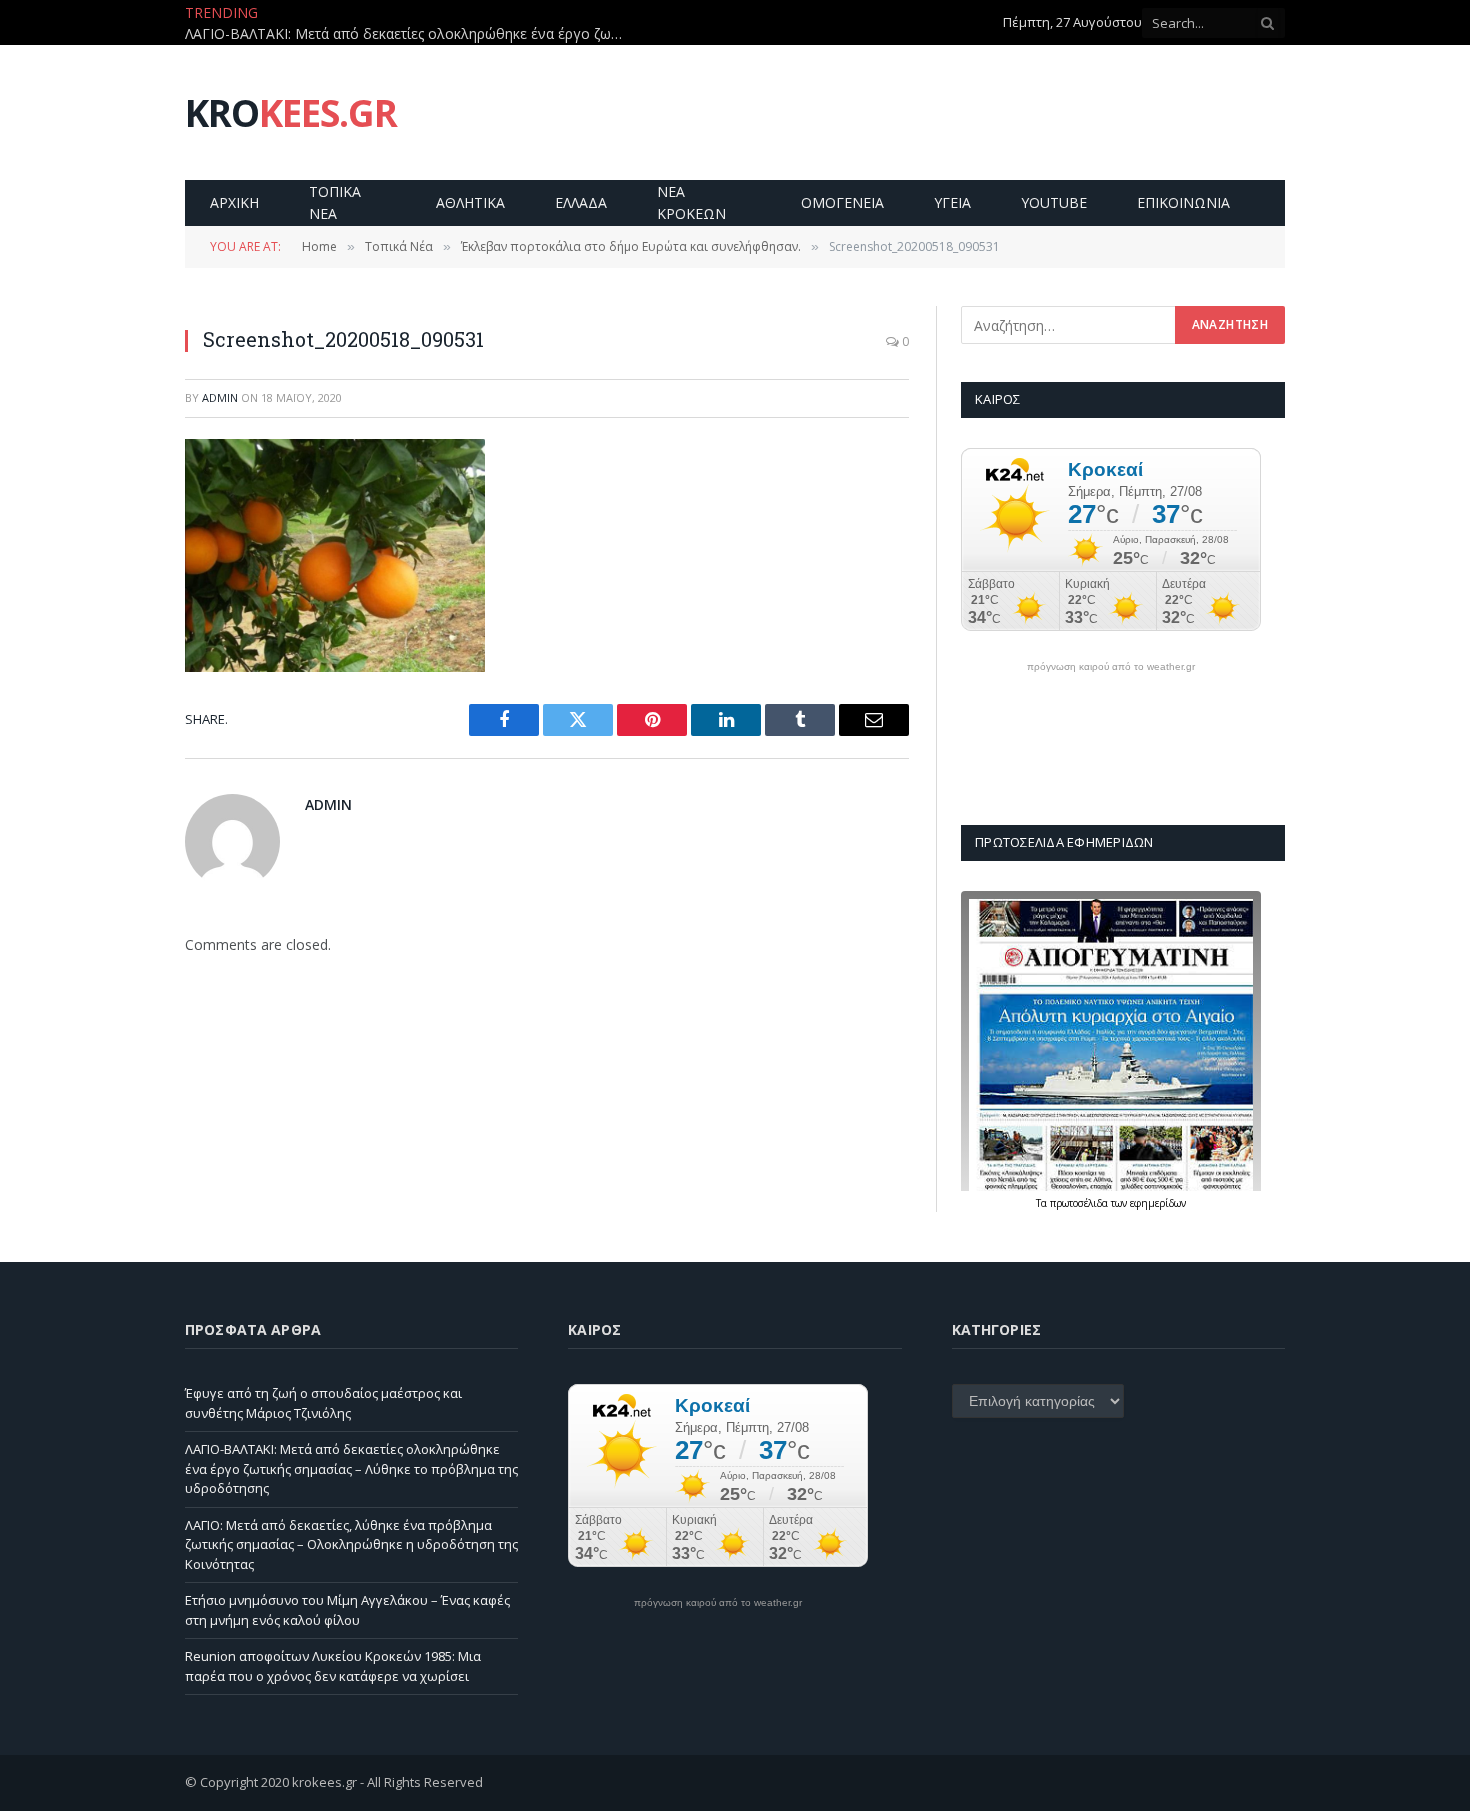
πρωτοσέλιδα (1080, 1203)
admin (220, 397)
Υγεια (952, 202)
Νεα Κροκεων (691, 202)
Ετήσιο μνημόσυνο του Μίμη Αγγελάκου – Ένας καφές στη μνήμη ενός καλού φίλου (347, 1610)
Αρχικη (234, 202)
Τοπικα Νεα (335, 202)
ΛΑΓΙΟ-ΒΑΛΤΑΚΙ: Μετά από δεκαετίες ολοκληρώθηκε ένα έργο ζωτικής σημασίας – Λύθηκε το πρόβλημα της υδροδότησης (410, 34)
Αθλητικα (470, 202)
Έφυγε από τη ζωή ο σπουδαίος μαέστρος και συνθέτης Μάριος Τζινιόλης (323, 1403)
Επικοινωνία (1183, 202)
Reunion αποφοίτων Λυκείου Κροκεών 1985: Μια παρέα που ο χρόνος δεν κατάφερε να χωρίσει (333, 1666)
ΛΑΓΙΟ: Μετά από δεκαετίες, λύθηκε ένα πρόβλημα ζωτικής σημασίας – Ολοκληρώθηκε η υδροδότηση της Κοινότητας (351, 1544)
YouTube (1054, 202)
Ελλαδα (581, 202)
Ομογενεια (842, 202)
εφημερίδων (1158, 1203)
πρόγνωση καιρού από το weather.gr (1111, 667)
